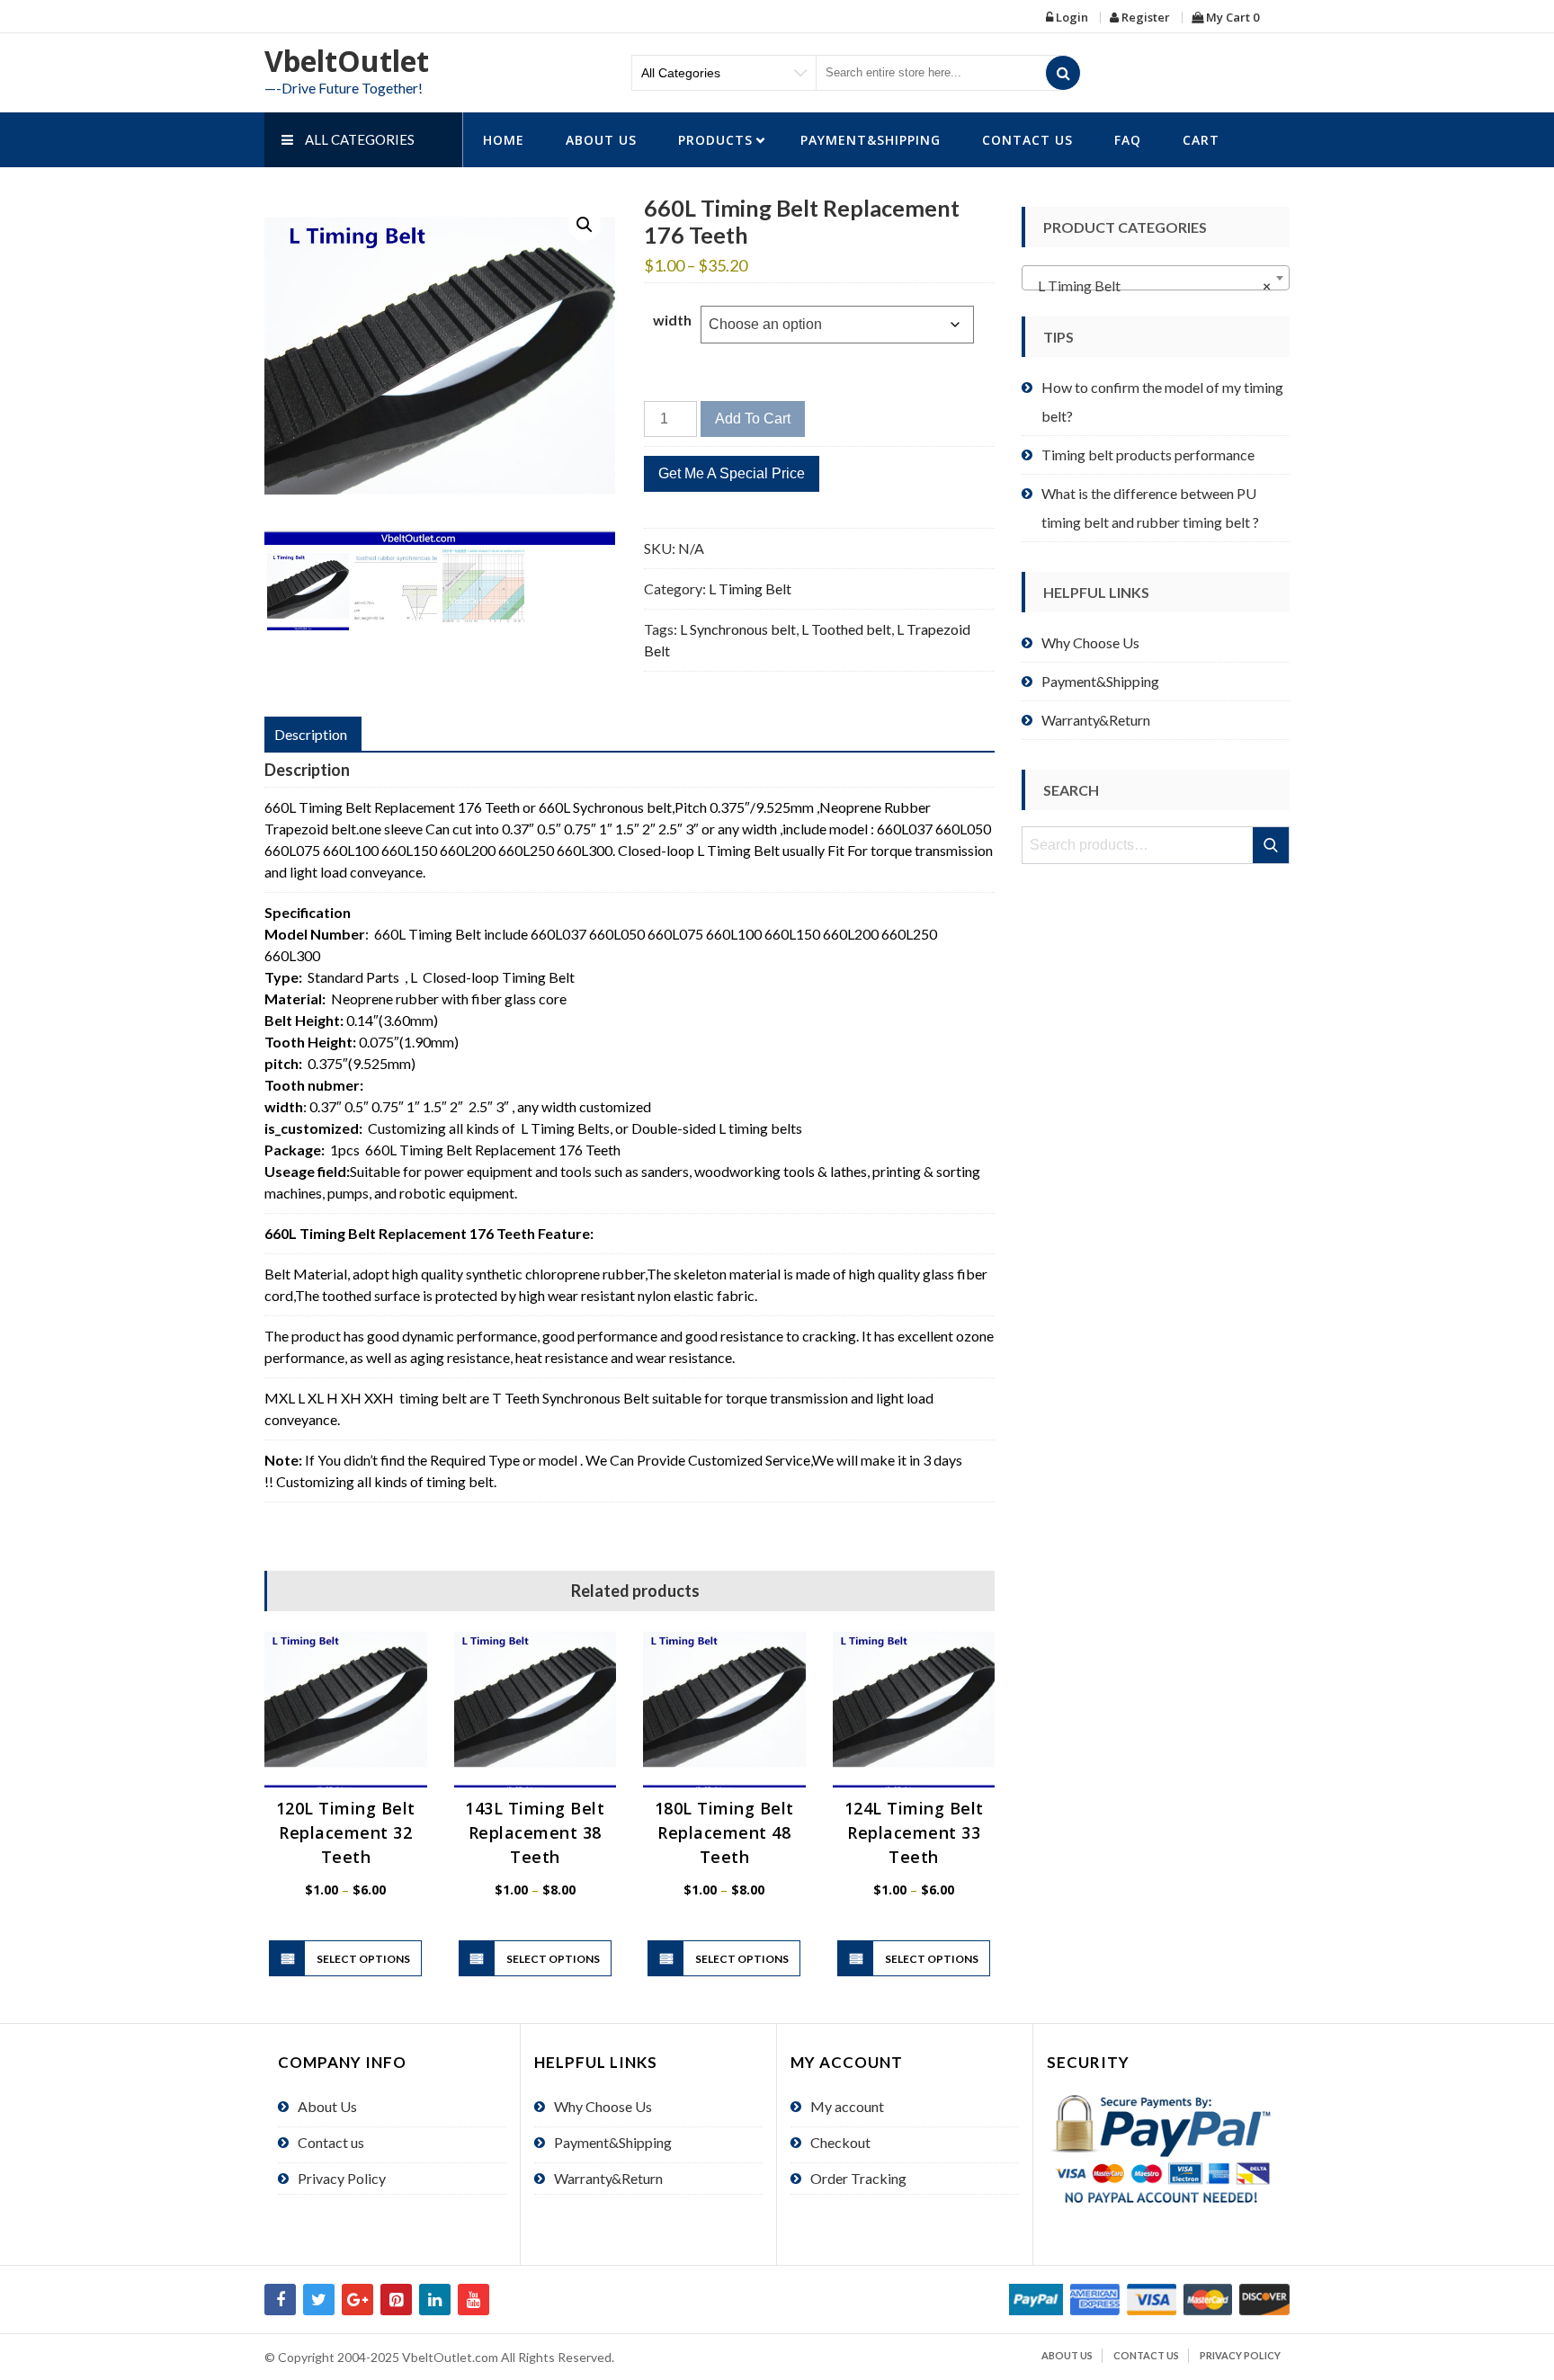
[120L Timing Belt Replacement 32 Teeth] (346, 1706)
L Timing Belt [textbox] (1150, 285)
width (672, 320)
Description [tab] (311, 734)
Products (715, 140)
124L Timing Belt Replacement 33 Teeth (914, 1832)
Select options (363, 1959)
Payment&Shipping (871, 140)
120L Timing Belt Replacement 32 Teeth (346, 1832)
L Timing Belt (750, 588)
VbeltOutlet (347, 61)
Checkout (840, 2142)
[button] (585, 225)
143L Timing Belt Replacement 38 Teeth (535, 1832)
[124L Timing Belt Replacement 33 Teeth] (914, 1706)
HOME (504, 140)
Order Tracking (858, 2178)
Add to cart (753, 419)
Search (1272, 845)
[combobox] (1156, 278)
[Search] (1063, 73)
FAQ (1128, 140)
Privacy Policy (342, 2178)
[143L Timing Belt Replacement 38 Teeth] (536, 1706)
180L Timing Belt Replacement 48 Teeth (724, 1832)
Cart (1201, 140)
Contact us (1027, 140)
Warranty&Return (1096, 720)
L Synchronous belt (738, 629)
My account (847, 2106)
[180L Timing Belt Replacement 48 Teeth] (724, 1706)
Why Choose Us (1090, 642)
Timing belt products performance (1148, 455)
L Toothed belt (846, 629)
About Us (601, 140)
